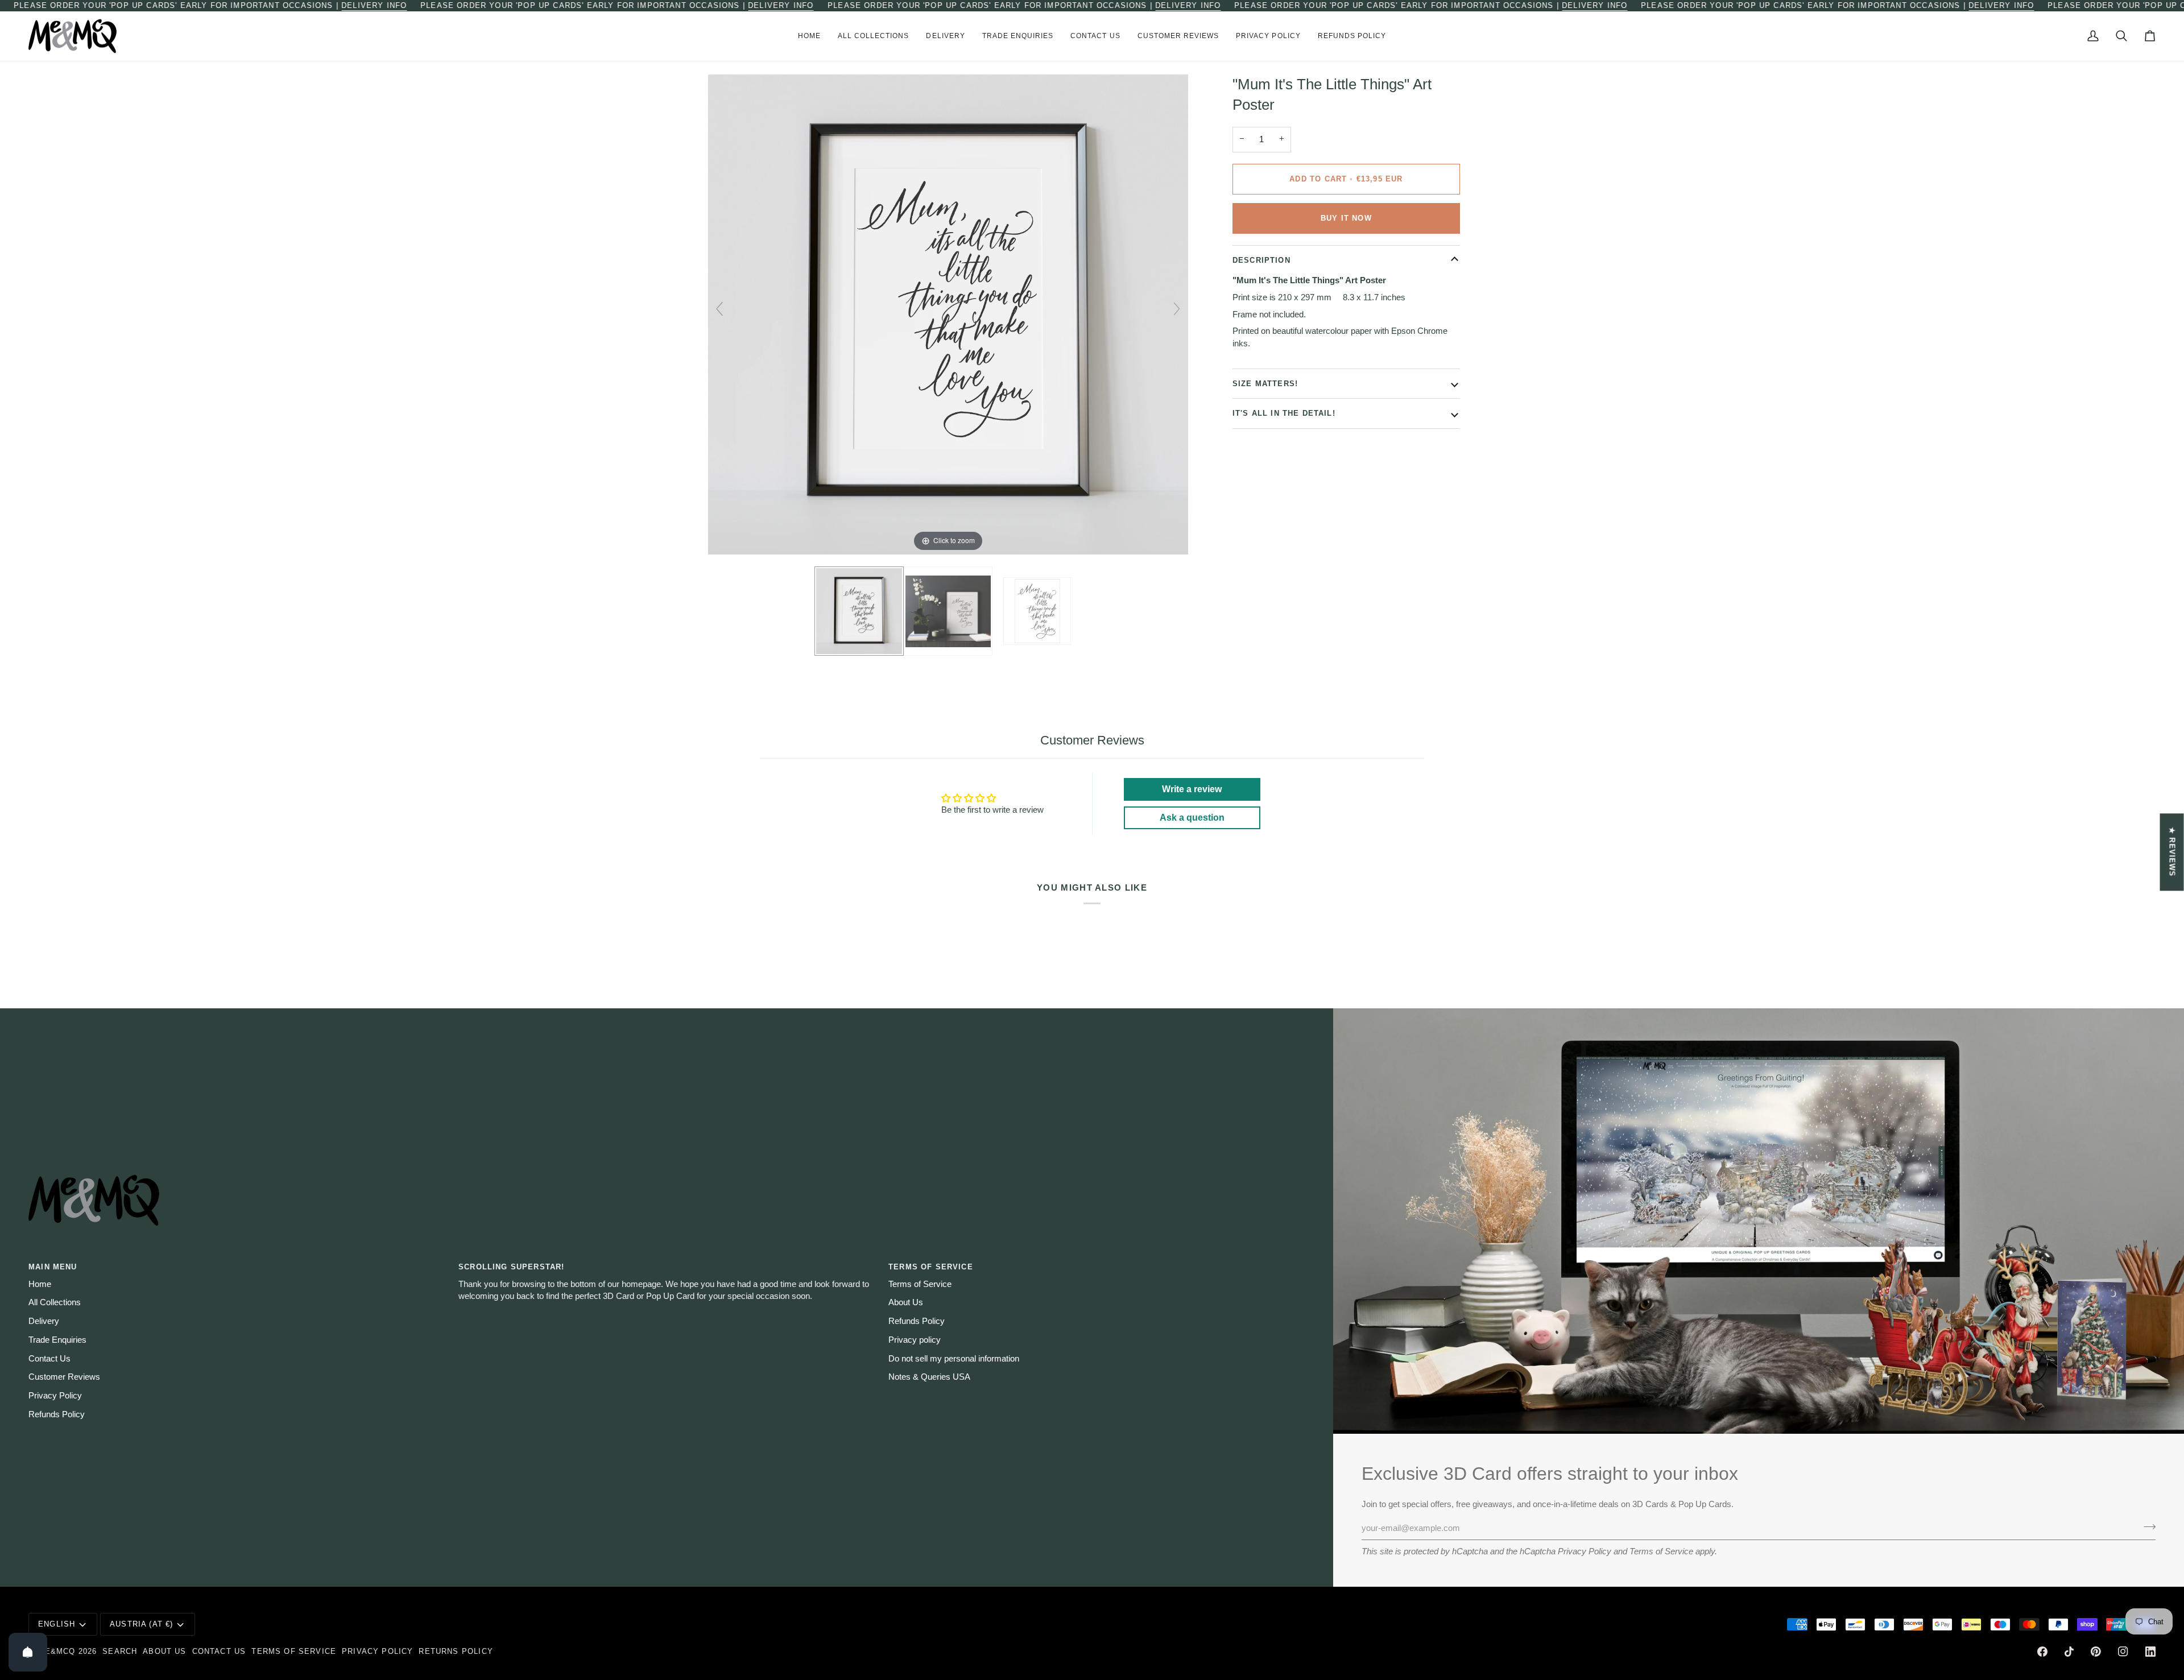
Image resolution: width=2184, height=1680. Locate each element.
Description (1261, 260)
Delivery (44, 1321)
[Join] (2146, 1527)
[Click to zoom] (948, 314)
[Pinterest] (2096, 1652)
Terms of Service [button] (931, 1267)
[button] (874, 36)
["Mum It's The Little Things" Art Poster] (859, 611)
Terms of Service (1661, 1551)
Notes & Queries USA (929, 1377)
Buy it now (1346, 218)
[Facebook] (2042, 1652)
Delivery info (374, 5)
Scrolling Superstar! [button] (511, 1267)
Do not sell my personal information (954, 1359)
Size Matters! (1265, 383)
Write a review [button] (1192, 789)
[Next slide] (1177, 309)
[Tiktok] (2069, 1652)
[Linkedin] (2150, 1652)
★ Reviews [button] (2172, 852)
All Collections (55, 1302)
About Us (906, 1302)
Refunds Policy (57, 1414)
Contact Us (49, 1359)
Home (40, 1284)
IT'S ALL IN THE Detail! (1284, 413)
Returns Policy (456, 1651)
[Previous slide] (719, 309)
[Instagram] (2123, 1652)
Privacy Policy (1585, 1551)
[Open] (28, 1652)
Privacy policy (915, 1340)
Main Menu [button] (53, 1267)
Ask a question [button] (1192, 818)
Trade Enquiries (57, 1340)
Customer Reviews (64, 1377)
